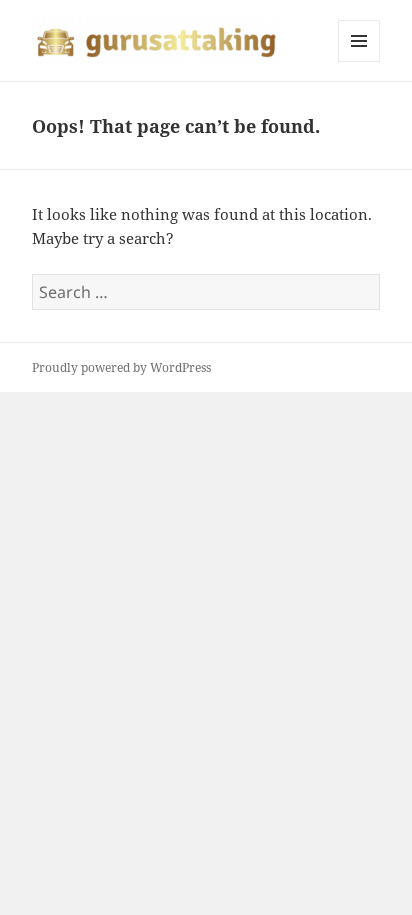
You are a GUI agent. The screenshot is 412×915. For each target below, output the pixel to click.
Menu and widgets (359, 61)
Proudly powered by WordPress (121, 367)
